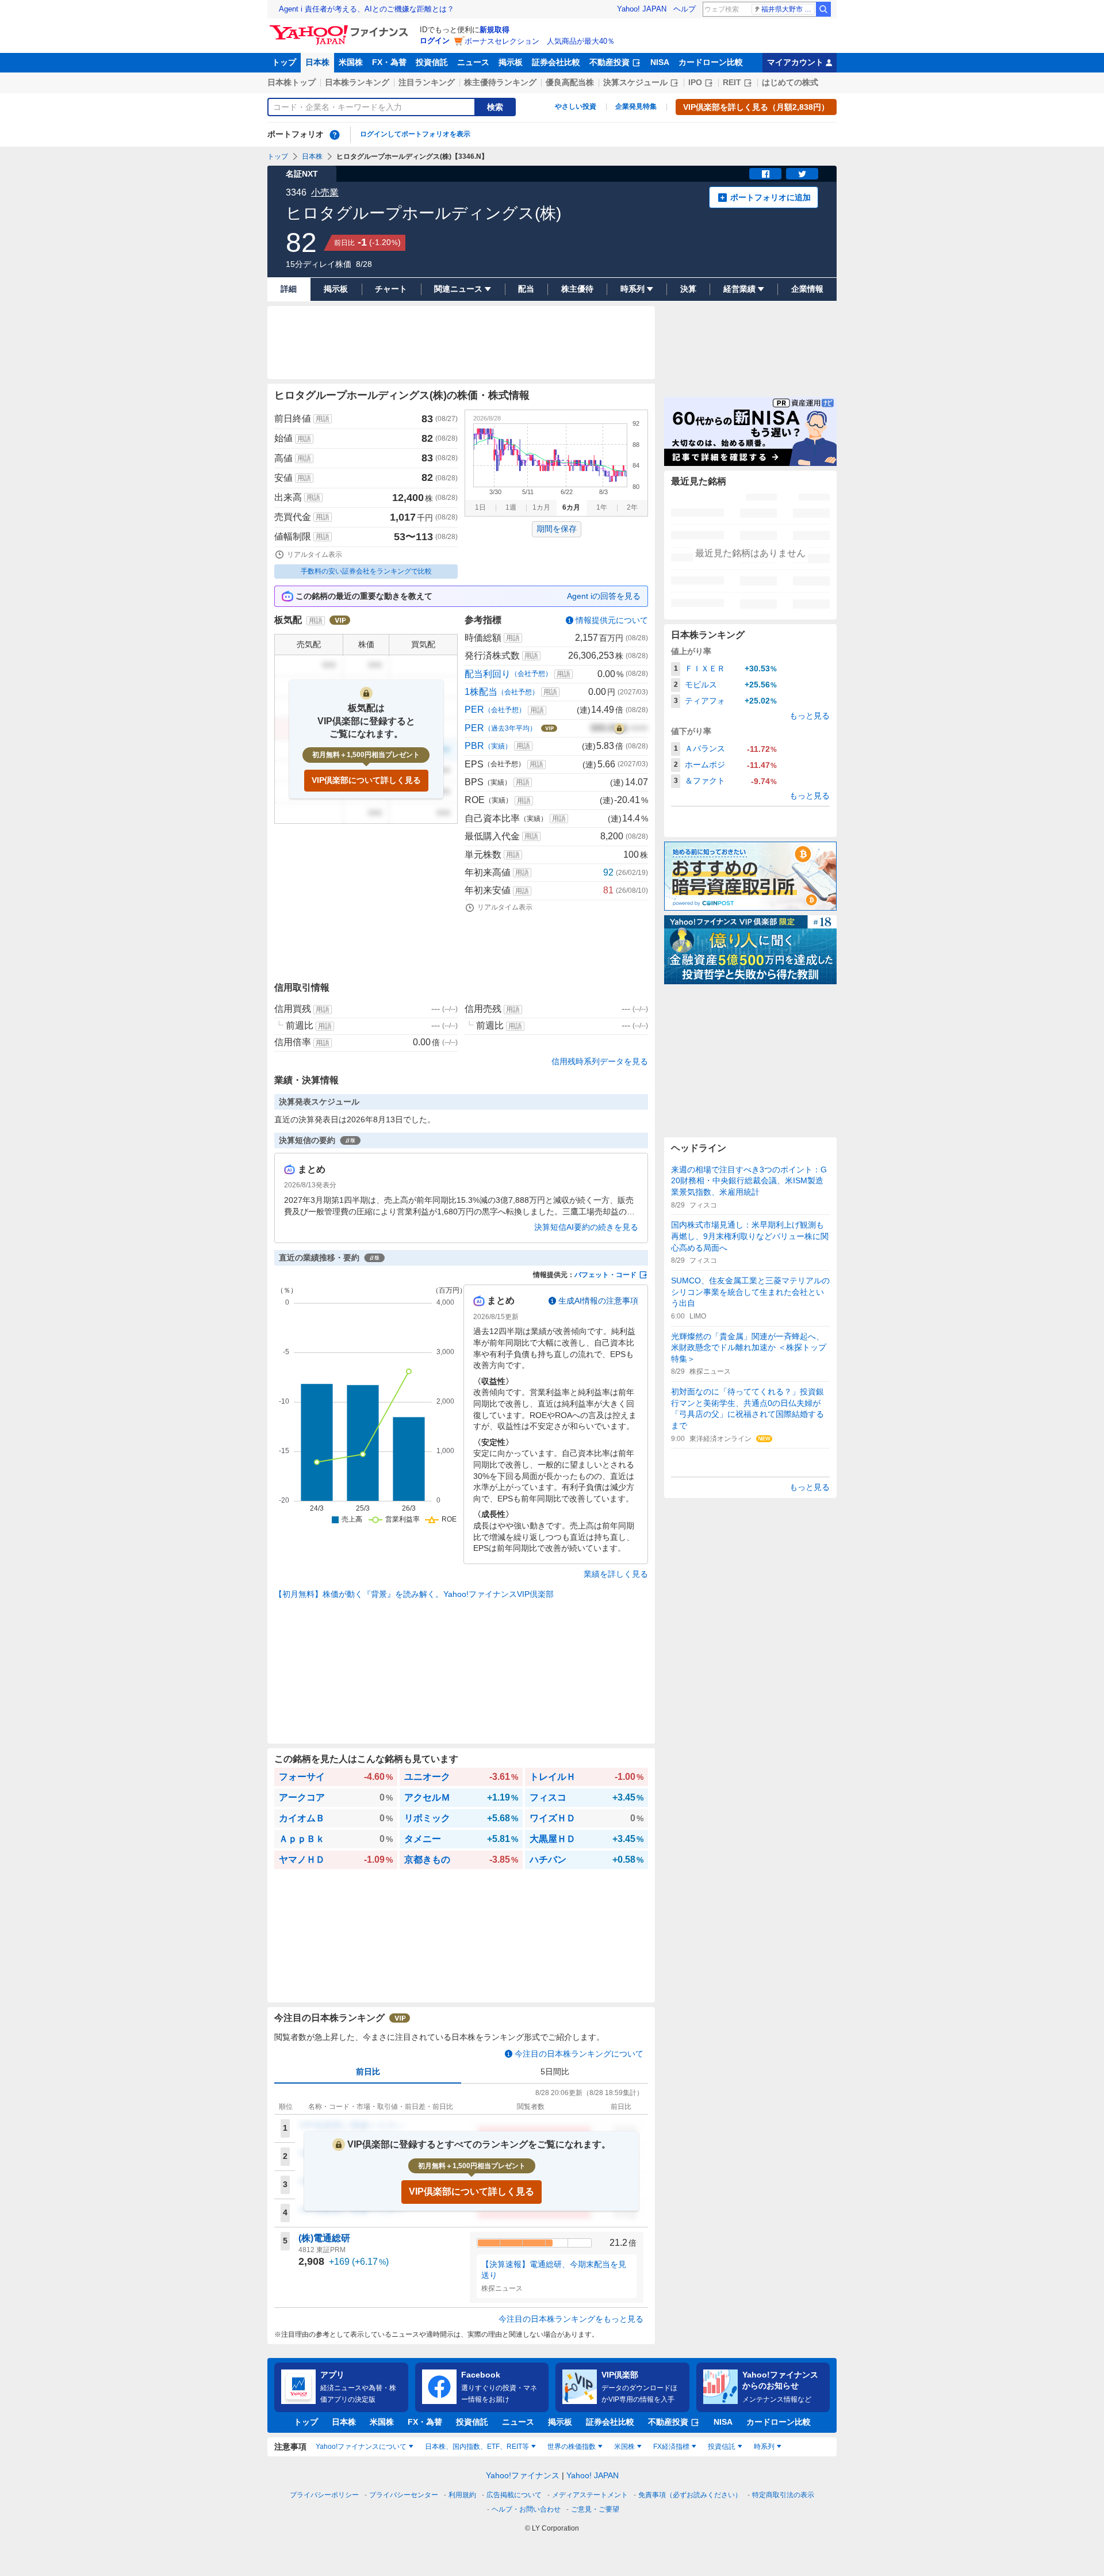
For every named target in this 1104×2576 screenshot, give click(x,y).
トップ (284, 62)
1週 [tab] (511, 507)
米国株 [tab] (624, 2447)
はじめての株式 (790, 82)
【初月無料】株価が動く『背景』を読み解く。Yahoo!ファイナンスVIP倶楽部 (414, 1594)
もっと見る (810, 716)
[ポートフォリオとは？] (335, 135)
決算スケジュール (635, 82)
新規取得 (494, 30)
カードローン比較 (711, 62)
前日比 (368, 2071)
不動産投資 (609, 62)
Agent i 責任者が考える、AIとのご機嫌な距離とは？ (367, 9)
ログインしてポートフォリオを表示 (415, 134)
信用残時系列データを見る (600, 1061)
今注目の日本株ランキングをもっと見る (571, 2319)
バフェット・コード (605, 1275)
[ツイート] (802, 174)
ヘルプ (685, 9)
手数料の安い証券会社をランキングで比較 (366, 571)
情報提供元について (612, 620)
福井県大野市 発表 (788, 9)
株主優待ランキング (500, 82)
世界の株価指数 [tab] (572, 2447)
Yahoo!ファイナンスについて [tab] (361, 2447)
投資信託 (432, 62)
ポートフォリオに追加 (770, 197)
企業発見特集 (636, 106)
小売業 (325, 192)
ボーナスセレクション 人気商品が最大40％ (540, 41)
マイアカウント (795, 62)
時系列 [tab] (764, 2447)
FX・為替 (389, 62)
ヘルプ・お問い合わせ (526, 2509)
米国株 (351, 62)
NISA (660, 62)
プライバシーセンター (404, 2495)
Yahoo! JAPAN (642, 9)
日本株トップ (292, 82)
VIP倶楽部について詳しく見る (366, 780)
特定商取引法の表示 (783, 2495)
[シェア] (765, 174)
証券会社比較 (556, 62)
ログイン (435, 41)
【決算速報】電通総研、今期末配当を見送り (554, 2270)
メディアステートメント (590, 2495)
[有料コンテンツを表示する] (619, 728)
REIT (732, 82)
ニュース (473, 62)
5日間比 (555, 2071)
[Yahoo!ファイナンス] (341, 28)
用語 (323, 419)
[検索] (823, 9)
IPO (695, 82)
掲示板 (511, 62)
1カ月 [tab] (541, 507)
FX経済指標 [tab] (671, 2447)
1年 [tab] (602, 507)
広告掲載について (514, 2495)
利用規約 (462, 2495)
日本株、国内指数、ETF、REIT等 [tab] (477, 2447)
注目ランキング (427, 82)
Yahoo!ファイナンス (523, 2475)
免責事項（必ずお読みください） (690, 2495)
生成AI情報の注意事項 (598, 1301)
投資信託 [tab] (722, 2447)
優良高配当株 (570, 82)
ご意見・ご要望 (595, 2509)
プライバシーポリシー (324, 2495)
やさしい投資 (576, 106)
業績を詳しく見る (616, 1574)
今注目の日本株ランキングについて (579, 2054)
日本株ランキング (357, 82)
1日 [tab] (480, 507)
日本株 (317, 62)
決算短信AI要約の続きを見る (586, 1227)
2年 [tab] (632, 507)
